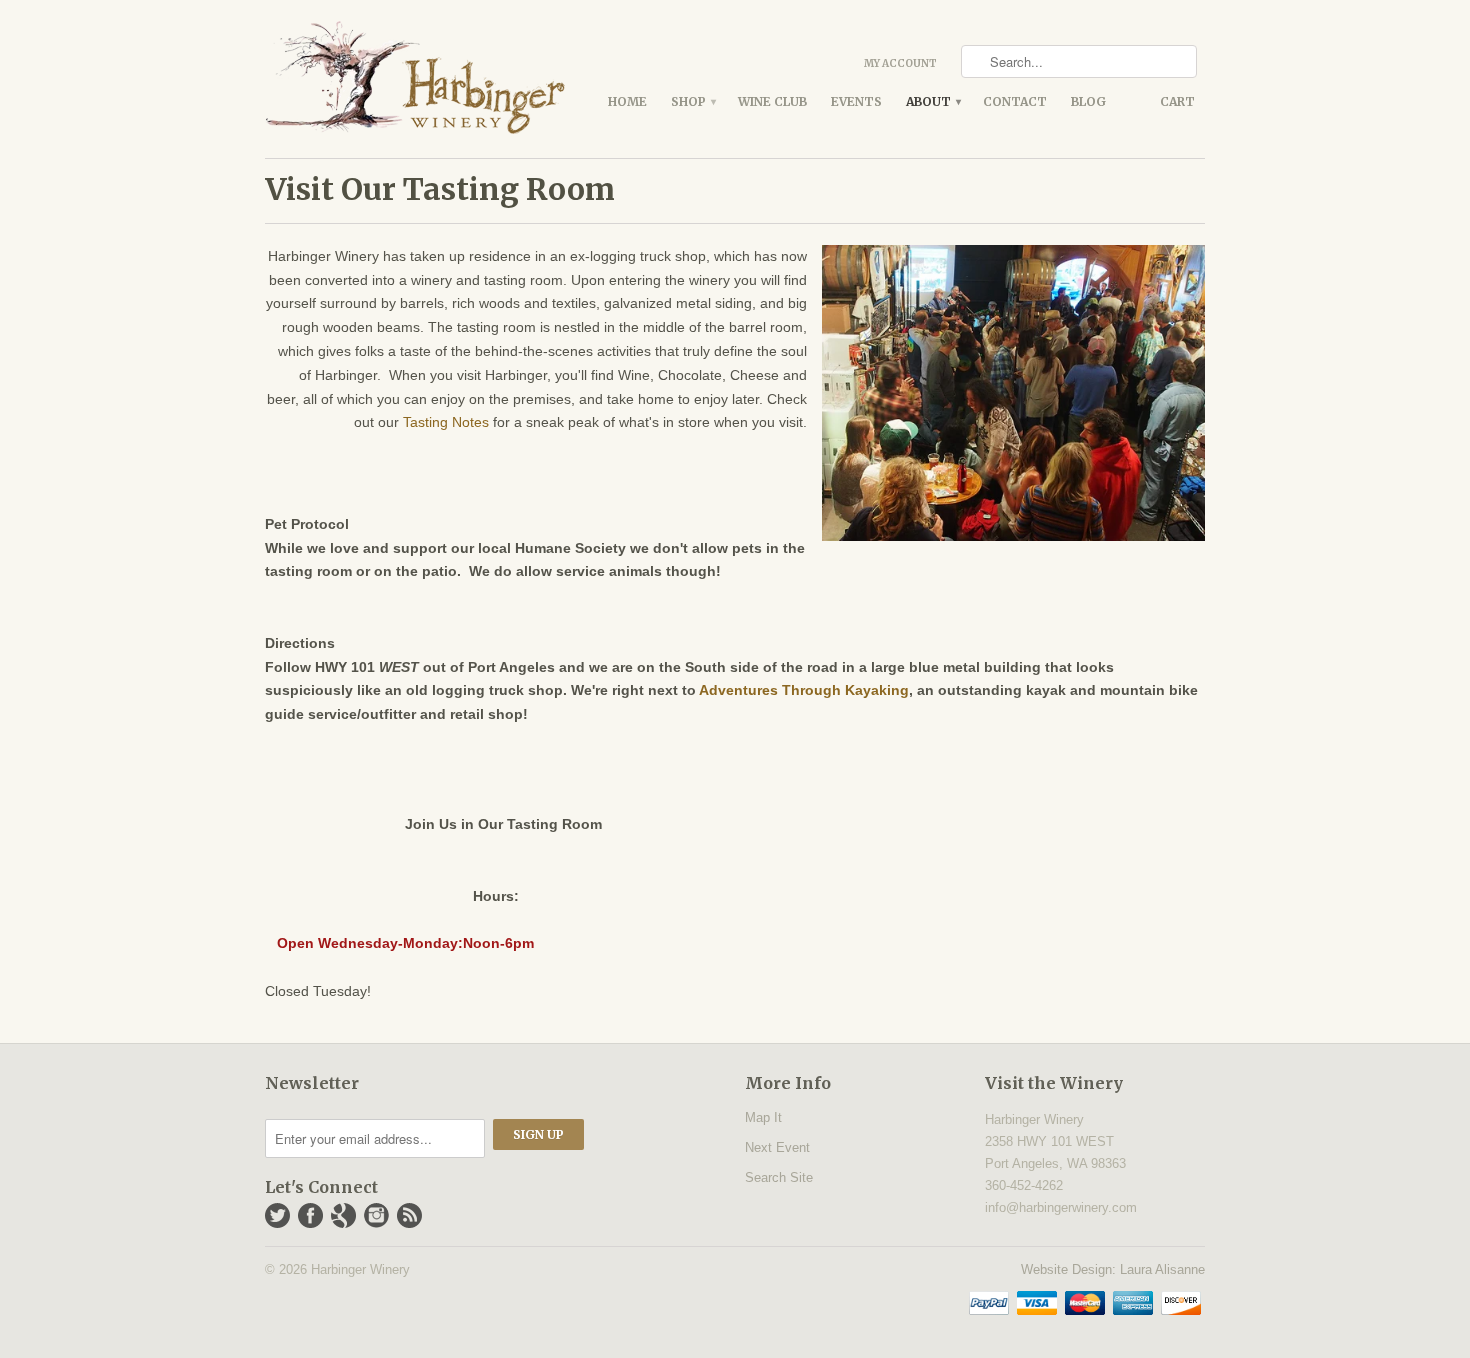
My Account (900, 63)
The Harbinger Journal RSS (409, 1215)
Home (627, 101)
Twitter (277, 1215)
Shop (692, 101)
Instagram (376, 1215)
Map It (763, 1117)
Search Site (779, 1177)
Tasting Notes (446, 422)
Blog (1088, 101)
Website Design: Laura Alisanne (1113, 1269)
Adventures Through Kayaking (804, 690)
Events (856, 101)
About (932, 101)
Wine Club (772, 101)
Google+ (343, 1215)
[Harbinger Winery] (415, 79)
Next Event (777, 1147)
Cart (1177, 101)
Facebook (310, 1215)
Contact (1015, 101)
